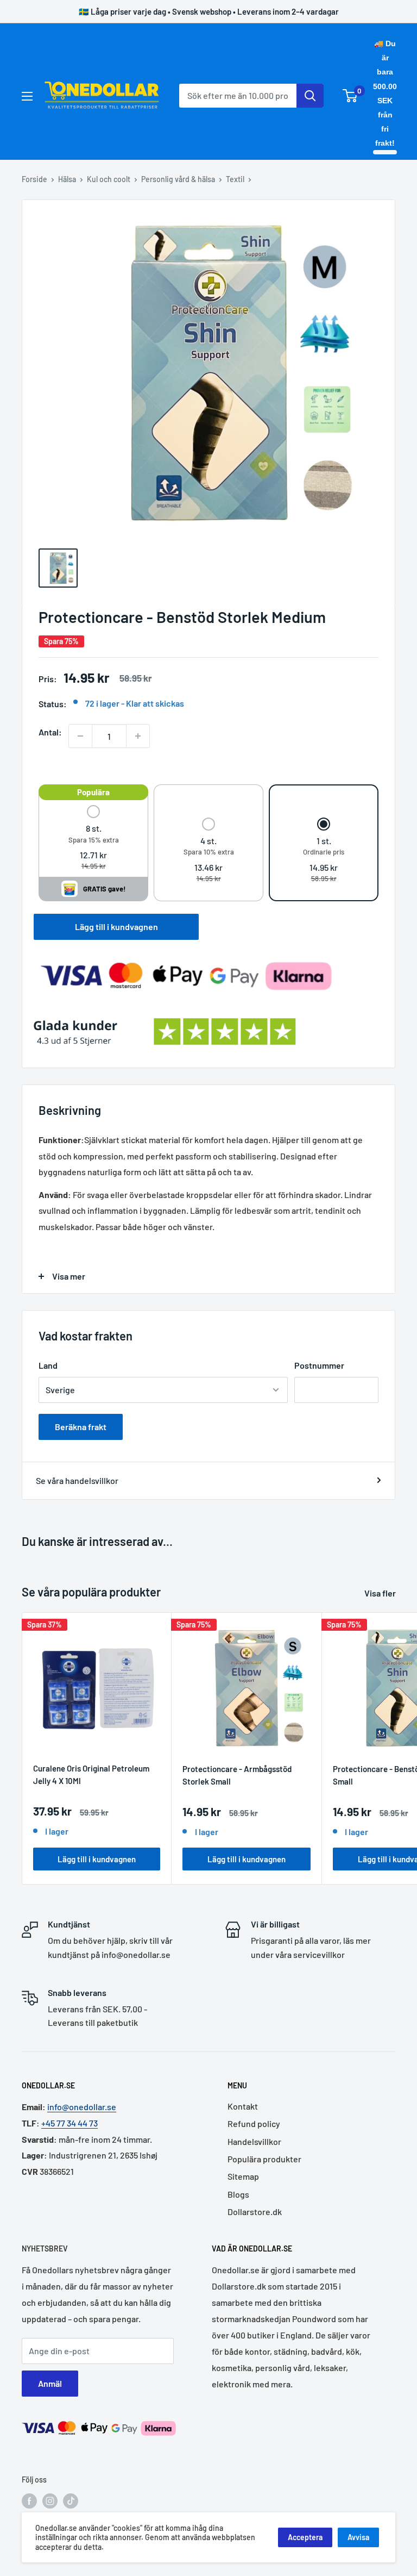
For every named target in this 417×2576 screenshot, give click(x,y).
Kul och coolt (109, 179)
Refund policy (254, 2123)
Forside (34, 179)
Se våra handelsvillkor (77, 1480)
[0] (350, 96)
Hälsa (67, 179)
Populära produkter (264, 2159)
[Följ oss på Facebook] (29, 2500)
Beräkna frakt (81, 1427)
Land (48, 1365)
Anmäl (50, 2383)
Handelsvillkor (254, 2141)
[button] (94, 838)
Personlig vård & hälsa (178, 179)
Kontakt (243, 2106)
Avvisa (358, 2537)
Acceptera (305, 2537)
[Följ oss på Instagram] (50, 2500)
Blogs (238, 2194)
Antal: (50, 732)
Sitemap (243, 2176)
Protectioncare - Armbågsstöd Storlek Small (237, 1775)
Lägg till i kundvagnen (116, 927)
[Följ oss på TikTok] (71, 2500)
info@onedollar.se (82, 2107)
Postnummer (319, 1365)
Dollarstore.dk (255, 2212)
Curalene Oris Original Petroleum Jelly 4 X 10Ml (91, 1774)
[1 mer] (138, 736)
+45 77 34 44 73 (69, 2123)
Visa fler (381, 1593)
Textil (235, 179)
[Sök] (310, 96)
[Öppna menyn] (27, 96)
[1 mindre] (80, 736)
